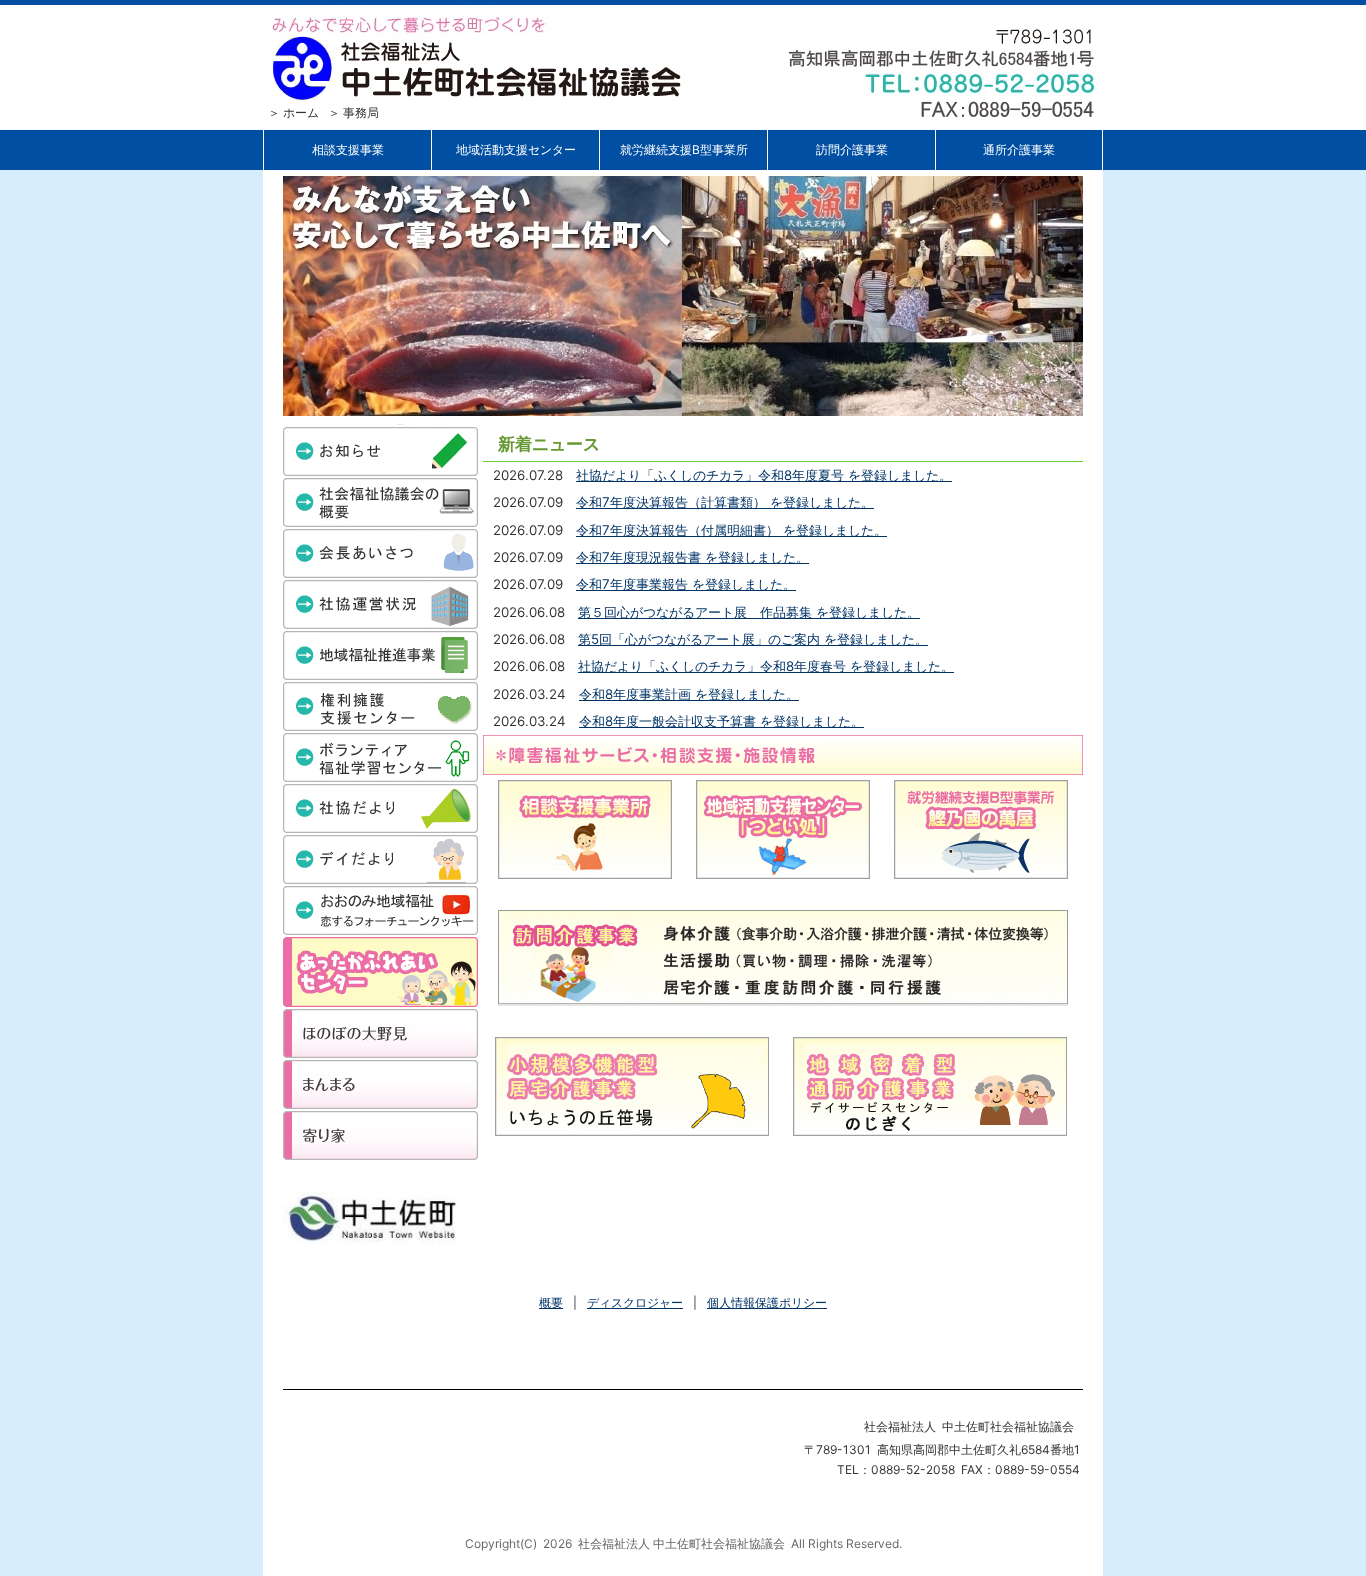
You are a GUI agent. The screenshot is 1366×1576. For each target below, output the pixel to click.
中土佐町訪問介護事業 (783, 958)
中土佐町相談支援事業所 (585, 829)
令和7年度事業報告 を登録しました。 (686, 584)
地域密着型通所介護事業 (930, 1086)
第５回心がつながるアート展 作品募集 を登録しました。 (749, 612)
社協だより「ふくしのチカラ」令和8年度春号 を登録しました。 (766, 666)
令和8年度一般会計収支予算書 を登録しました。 (721, 721)
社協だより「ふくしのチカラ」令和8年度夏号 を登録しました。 (764, 475)
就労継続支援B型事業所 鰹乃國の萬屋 (981, 829)
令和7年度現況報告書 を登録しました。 (692, 557)
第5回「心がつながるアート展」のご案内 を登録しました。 (753, 639)
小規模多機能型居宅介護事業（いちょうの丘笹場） (632, 1086)
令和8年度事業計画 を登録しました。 (689, 694)
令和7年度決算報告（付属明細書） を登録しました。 (731, 530)
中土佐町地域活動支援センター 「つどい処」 (783, 829)
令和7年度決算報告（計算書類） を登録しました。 (725, 502)
